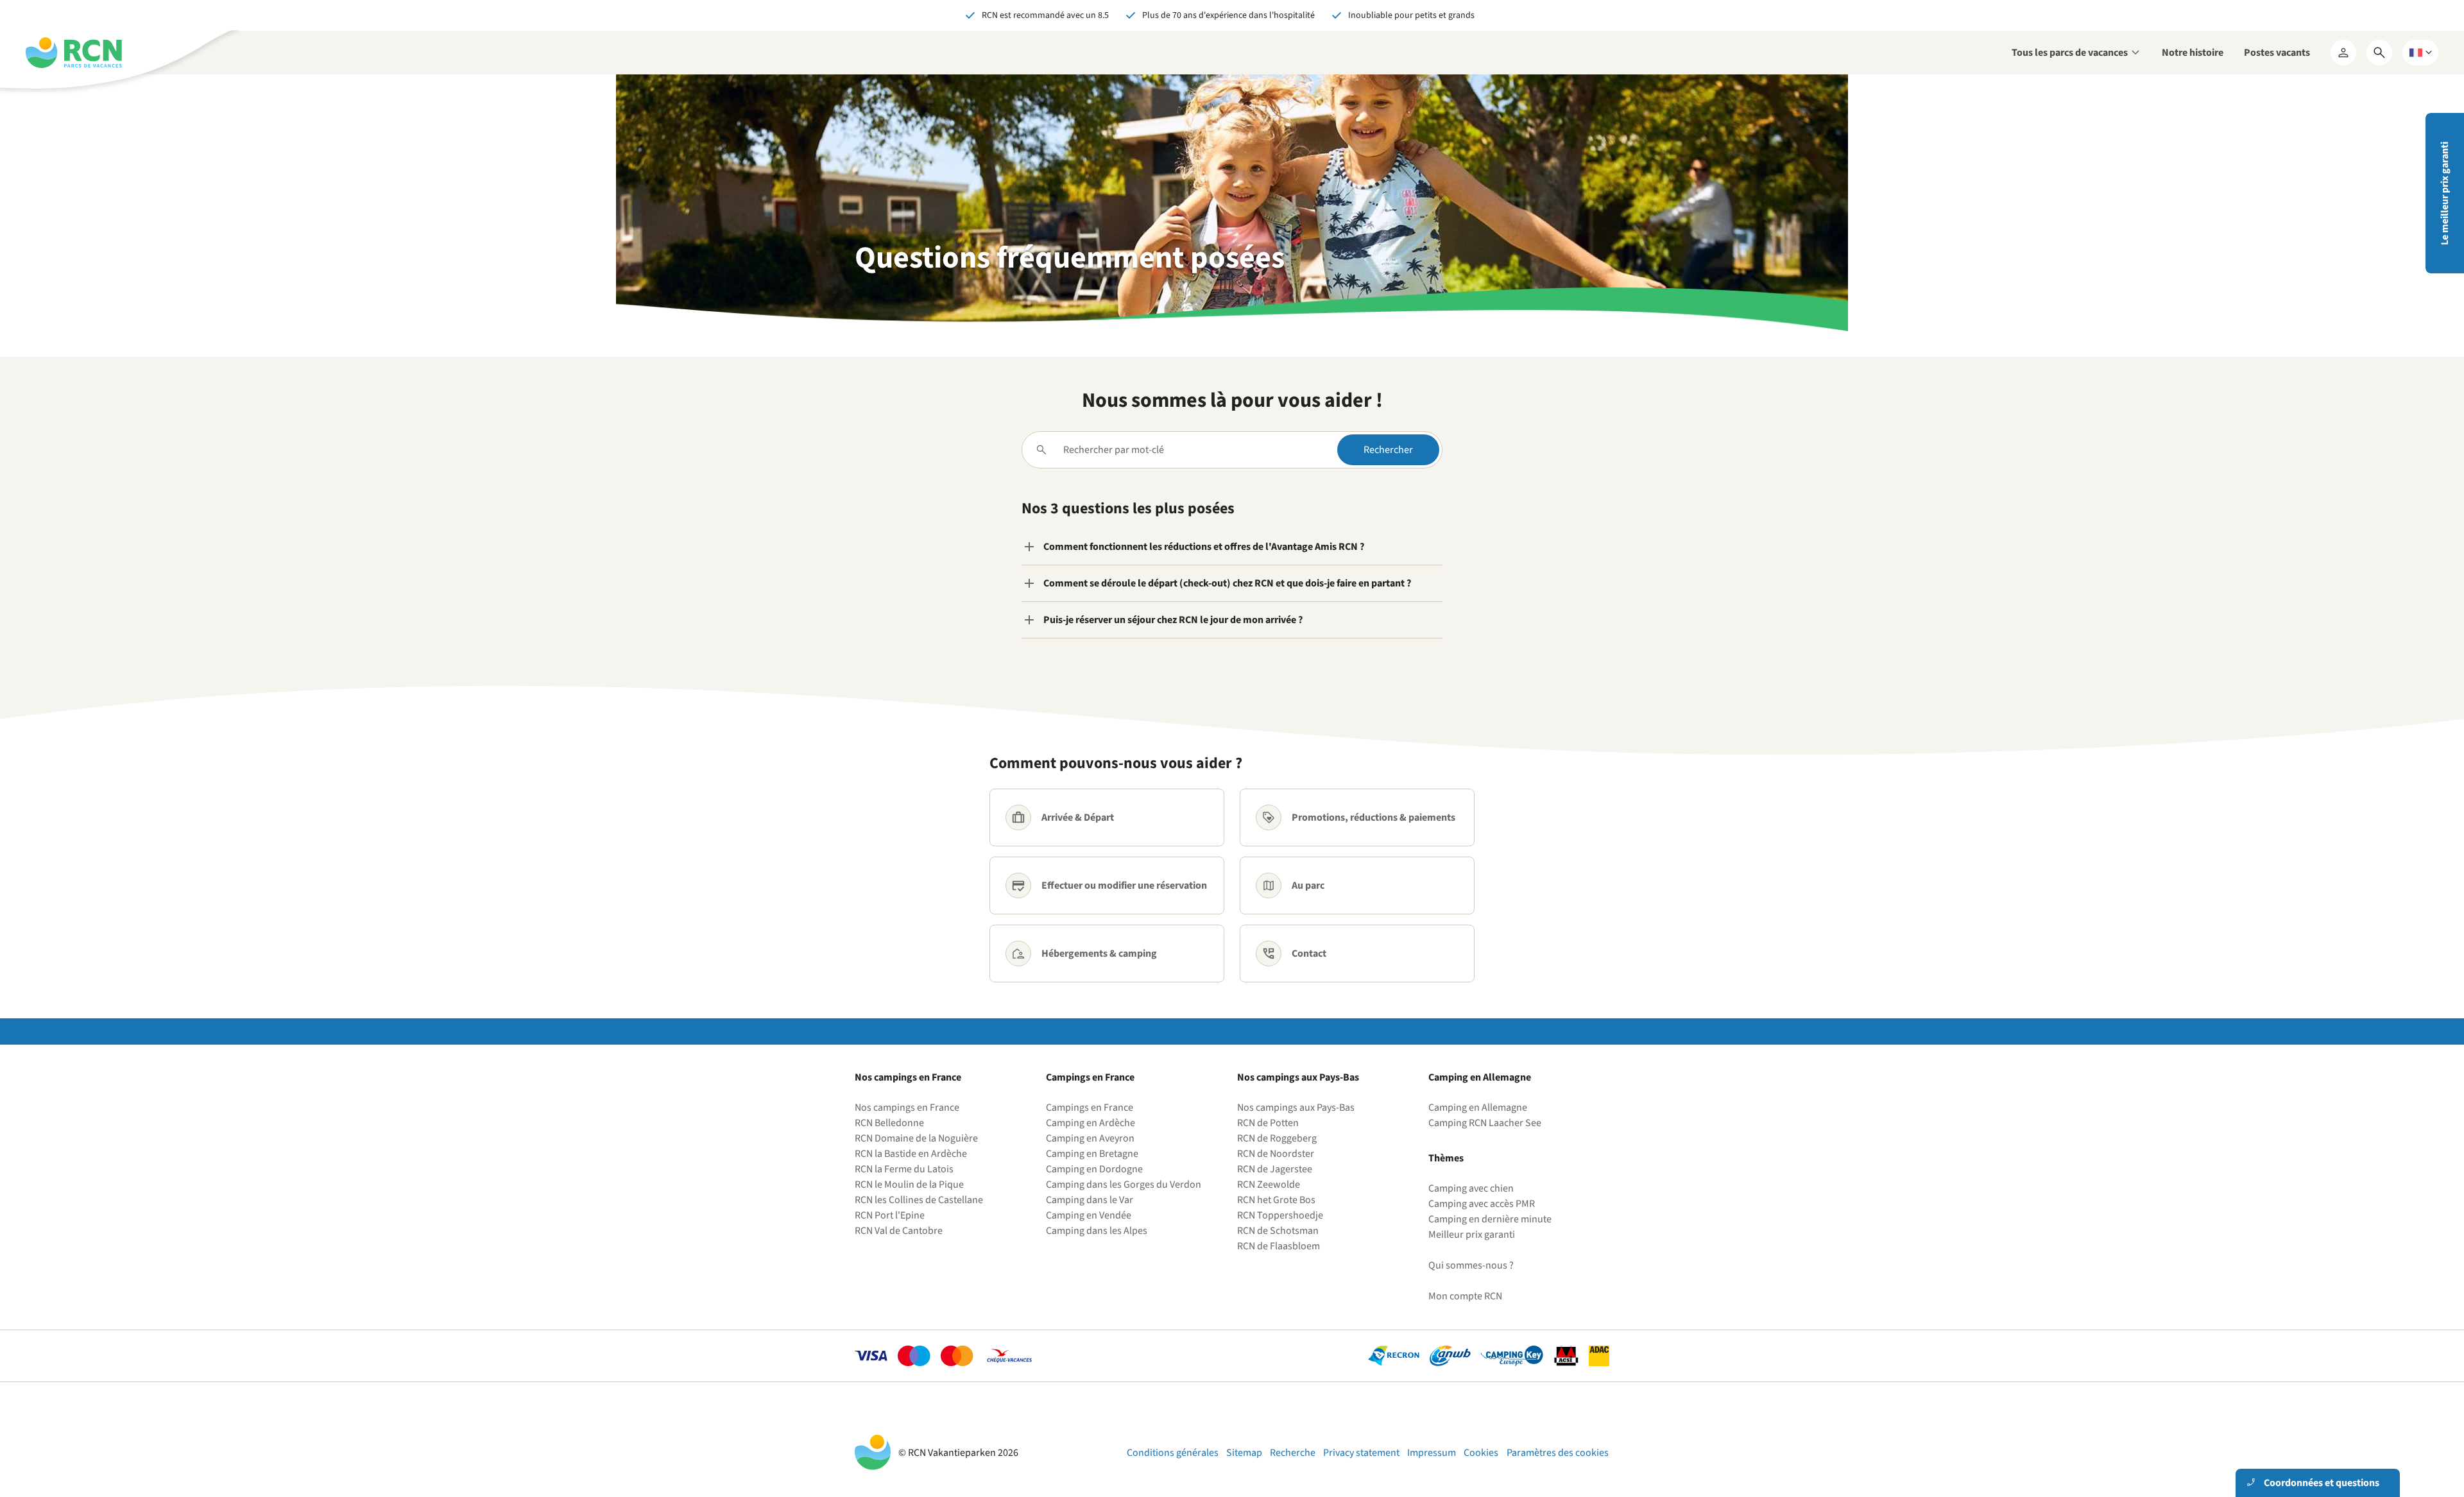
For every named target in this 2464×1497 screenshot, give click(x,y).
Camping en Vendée (1089, 1215)
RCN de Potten (1268, 1123)
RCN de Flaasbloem (1279, 1246)
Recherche (1293, 1453)
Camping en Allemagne (1478, 1108)
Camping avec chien (1471, 1188)
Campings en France (1090, 1108)
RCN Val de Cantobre (899, 1231)
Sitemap (1244, 1453)
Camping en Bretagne (1092, 1154)
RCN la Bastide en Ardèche (911, 1154)
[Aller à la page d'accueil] (74, 53)
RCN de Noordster (1276, 1154)
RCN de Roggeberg (1277, 1138)
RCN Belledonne (889, 1123)
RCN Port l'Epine (890, 1215)
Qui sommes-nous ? (1471, 1265)
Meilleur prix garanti (1472, 1235)
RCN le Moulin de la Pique (909, 1185)
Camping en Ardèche (1091, 1123)
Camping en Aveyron (1090, 1138)
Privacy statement (1361, 1453)
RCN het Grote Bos (1276, 1200)
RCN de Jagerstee (1275, 1169)
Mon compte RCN (1465, 1296)
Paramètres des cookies (1558, 1453)
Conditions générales (1173, 1453)
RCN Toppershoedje (1280, 1215)
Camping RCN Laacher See (1485, 1123)
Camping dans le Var (1090, 1200)
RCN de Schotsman (1278, 1231)
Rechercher (1388, 450)
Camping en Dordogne (1094, 1169)
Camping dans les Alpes (1097, 1231)
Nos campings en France (907, 1108)
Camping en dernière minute (1490, 1219)
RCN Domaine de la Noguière (916, 1138)
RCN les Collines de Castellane (919, 1200)
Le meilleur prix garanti (2445, 193)
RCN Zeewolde (1269, 1185)
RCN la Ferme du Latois (904, 1169)
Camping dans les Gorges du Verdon (1124, 1185)
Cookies (1481, 1453)
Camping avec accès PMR (1482, 1204)
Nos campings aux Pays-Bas (1296, 1108)
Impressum (1432, 1453)
